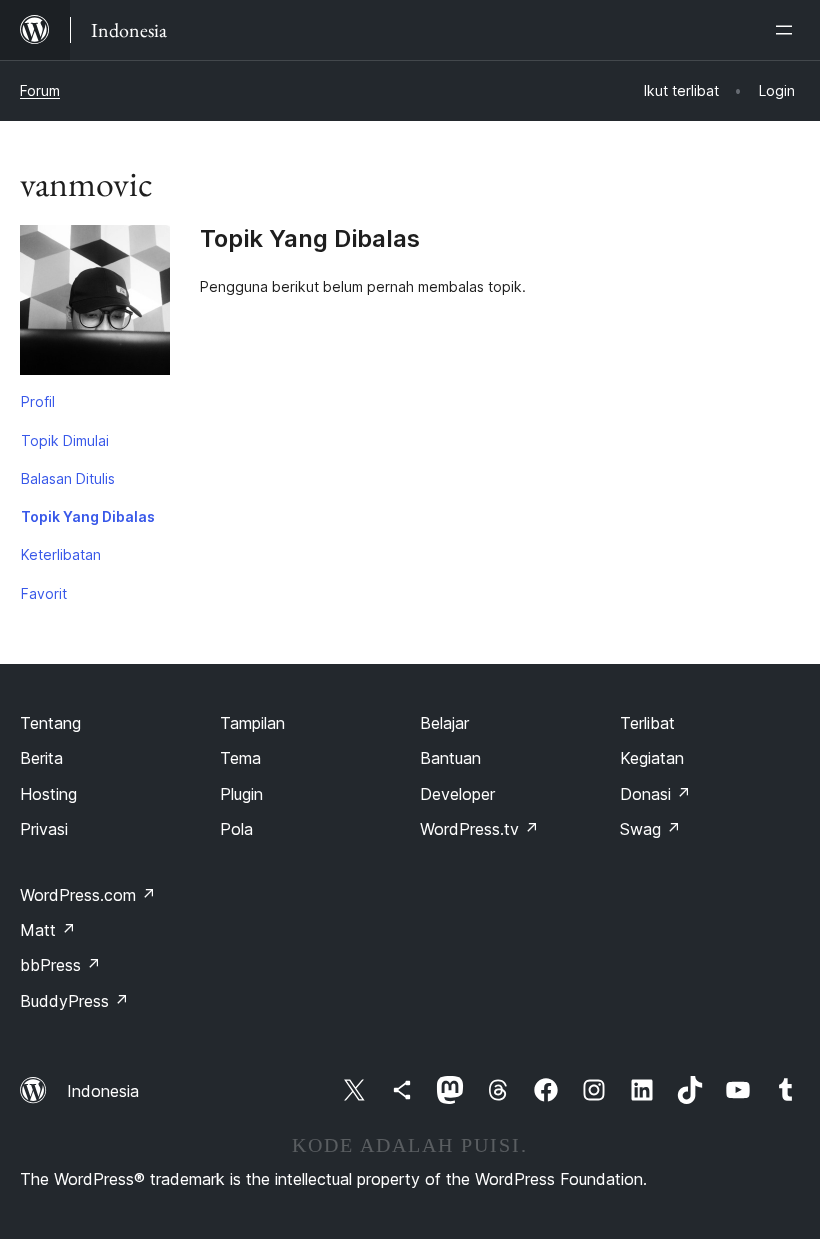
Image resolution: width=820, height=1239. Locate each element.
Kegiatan (652, 758)
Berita (41, 758)
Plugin (241, 794)
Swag (650, 829)
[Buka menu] (788, 30)
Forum (40, 90)
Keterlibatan (61, 554)
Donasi (655, 794)
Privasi (44, 829)
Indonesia (103, 1091)
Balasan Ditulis (68, 478)
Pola (236, 829)
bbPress (60, 965)
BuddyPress (74, 1001)
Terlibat (647, 723)
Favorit (44, 593)
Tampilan (252, 723)
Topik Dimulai (65, 440)
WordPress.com (88, 895)
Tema (240, 758)
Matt (48, 930)
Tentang (50, 723)
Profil (38, 401)
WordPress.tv (479, 829)
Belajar (444, 723)
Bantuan (450, 758)
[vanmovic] (95, 304)
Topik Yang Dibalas (88, 516)
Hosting (48, 794)
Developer (457, 794)
